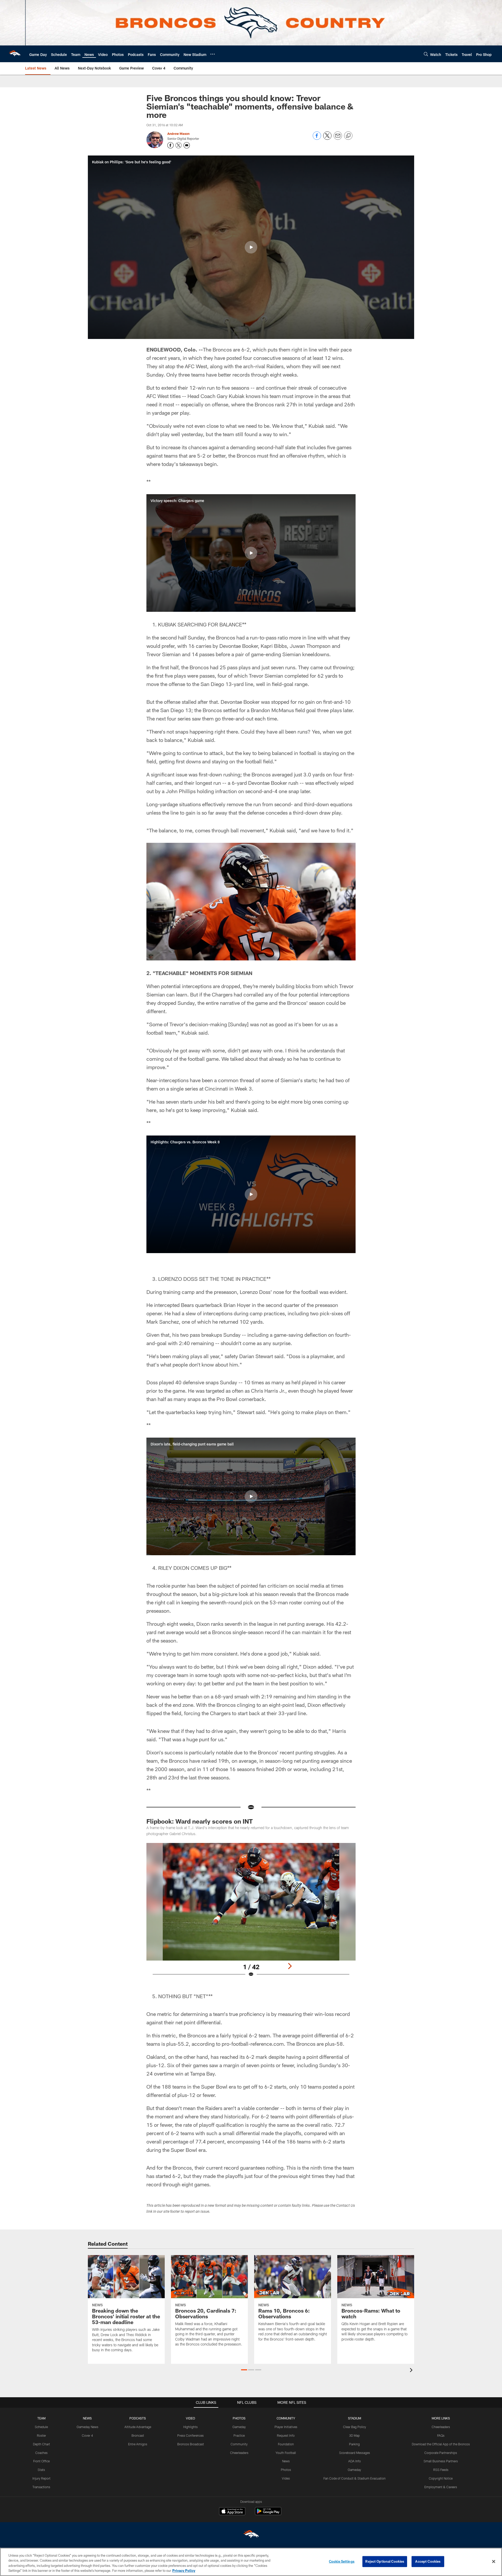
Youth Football (286, 2453)
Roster (41, 2435)
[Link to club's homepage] (15, 54)
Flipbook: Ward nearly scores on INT (200, 1821)
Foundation (286, 2444)
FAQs (441, 2435)
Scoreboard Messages (355, 2453)
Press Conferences (190, 2435)
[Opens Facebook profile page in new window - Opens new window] (170, 145)
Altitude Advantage (138, 2427)
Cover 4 (87, 2435)
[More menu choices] (213, 54)
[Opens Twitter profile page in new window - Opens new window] (179, 145)
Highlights (190, 2427)
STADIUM (355, 2418)
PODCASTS (138, 2418)
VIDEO (190, 2418)
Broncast (138, 2435)
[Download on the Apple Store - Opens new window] (232, 2512)
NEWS (87, 2418)
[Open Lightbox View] (251, 1913)
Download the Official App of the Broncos (441, 2444)
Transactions (41, 2487)
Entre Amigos (138, 2444)
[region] (251, 2562)
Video (286, 2478)
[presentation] (412, 2371)
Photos (286, 2470)
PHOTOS (239, 2418)
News (286, 2461)
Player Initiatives (286, 2427)
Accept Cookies (428, 2561)
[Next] (290, 1966)
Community (239, 2444)
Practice (239, 2435)
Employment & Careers (441, 2487)
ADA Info (355, 2461)
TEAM (41, 2418)
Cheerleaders (239, 2453)
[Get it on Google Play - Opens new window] (268, 2514)
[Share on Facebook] (317, 138)
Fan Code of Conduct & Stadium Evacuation (355, 2478)
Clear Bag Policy (355, 2427)
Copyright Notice (441, 2478)
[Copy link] (348, 136)
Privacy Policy (184, 2571)
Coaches (41, 2453)
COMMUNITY (286, 2418)
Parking (354, 2444)
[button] (251, 247)
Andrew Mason (178, 134)
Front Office (41, 2461)
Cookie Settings (342, 2561)
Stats (41, 2470)
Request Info (286, 2435)
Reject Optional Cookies (385, 2561)
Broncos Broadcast (191, 2444)
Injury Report (41, 2478)
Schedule (41, 2427)
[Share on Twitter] (327, 138)
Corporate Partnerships (441, 2453)
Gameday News (87, 2427)
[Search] (426, 54)
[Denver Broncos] (251, 2535)
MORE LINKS (441, 2418)
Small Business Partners (441, 2461)
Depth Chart (41, 2444)
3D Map (354, 2435)
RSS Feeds (441, 2470)
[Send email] (338, 138)
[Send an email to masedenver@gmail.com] (187, 145)
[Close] (494, 2561)
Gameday (239, 2427)
